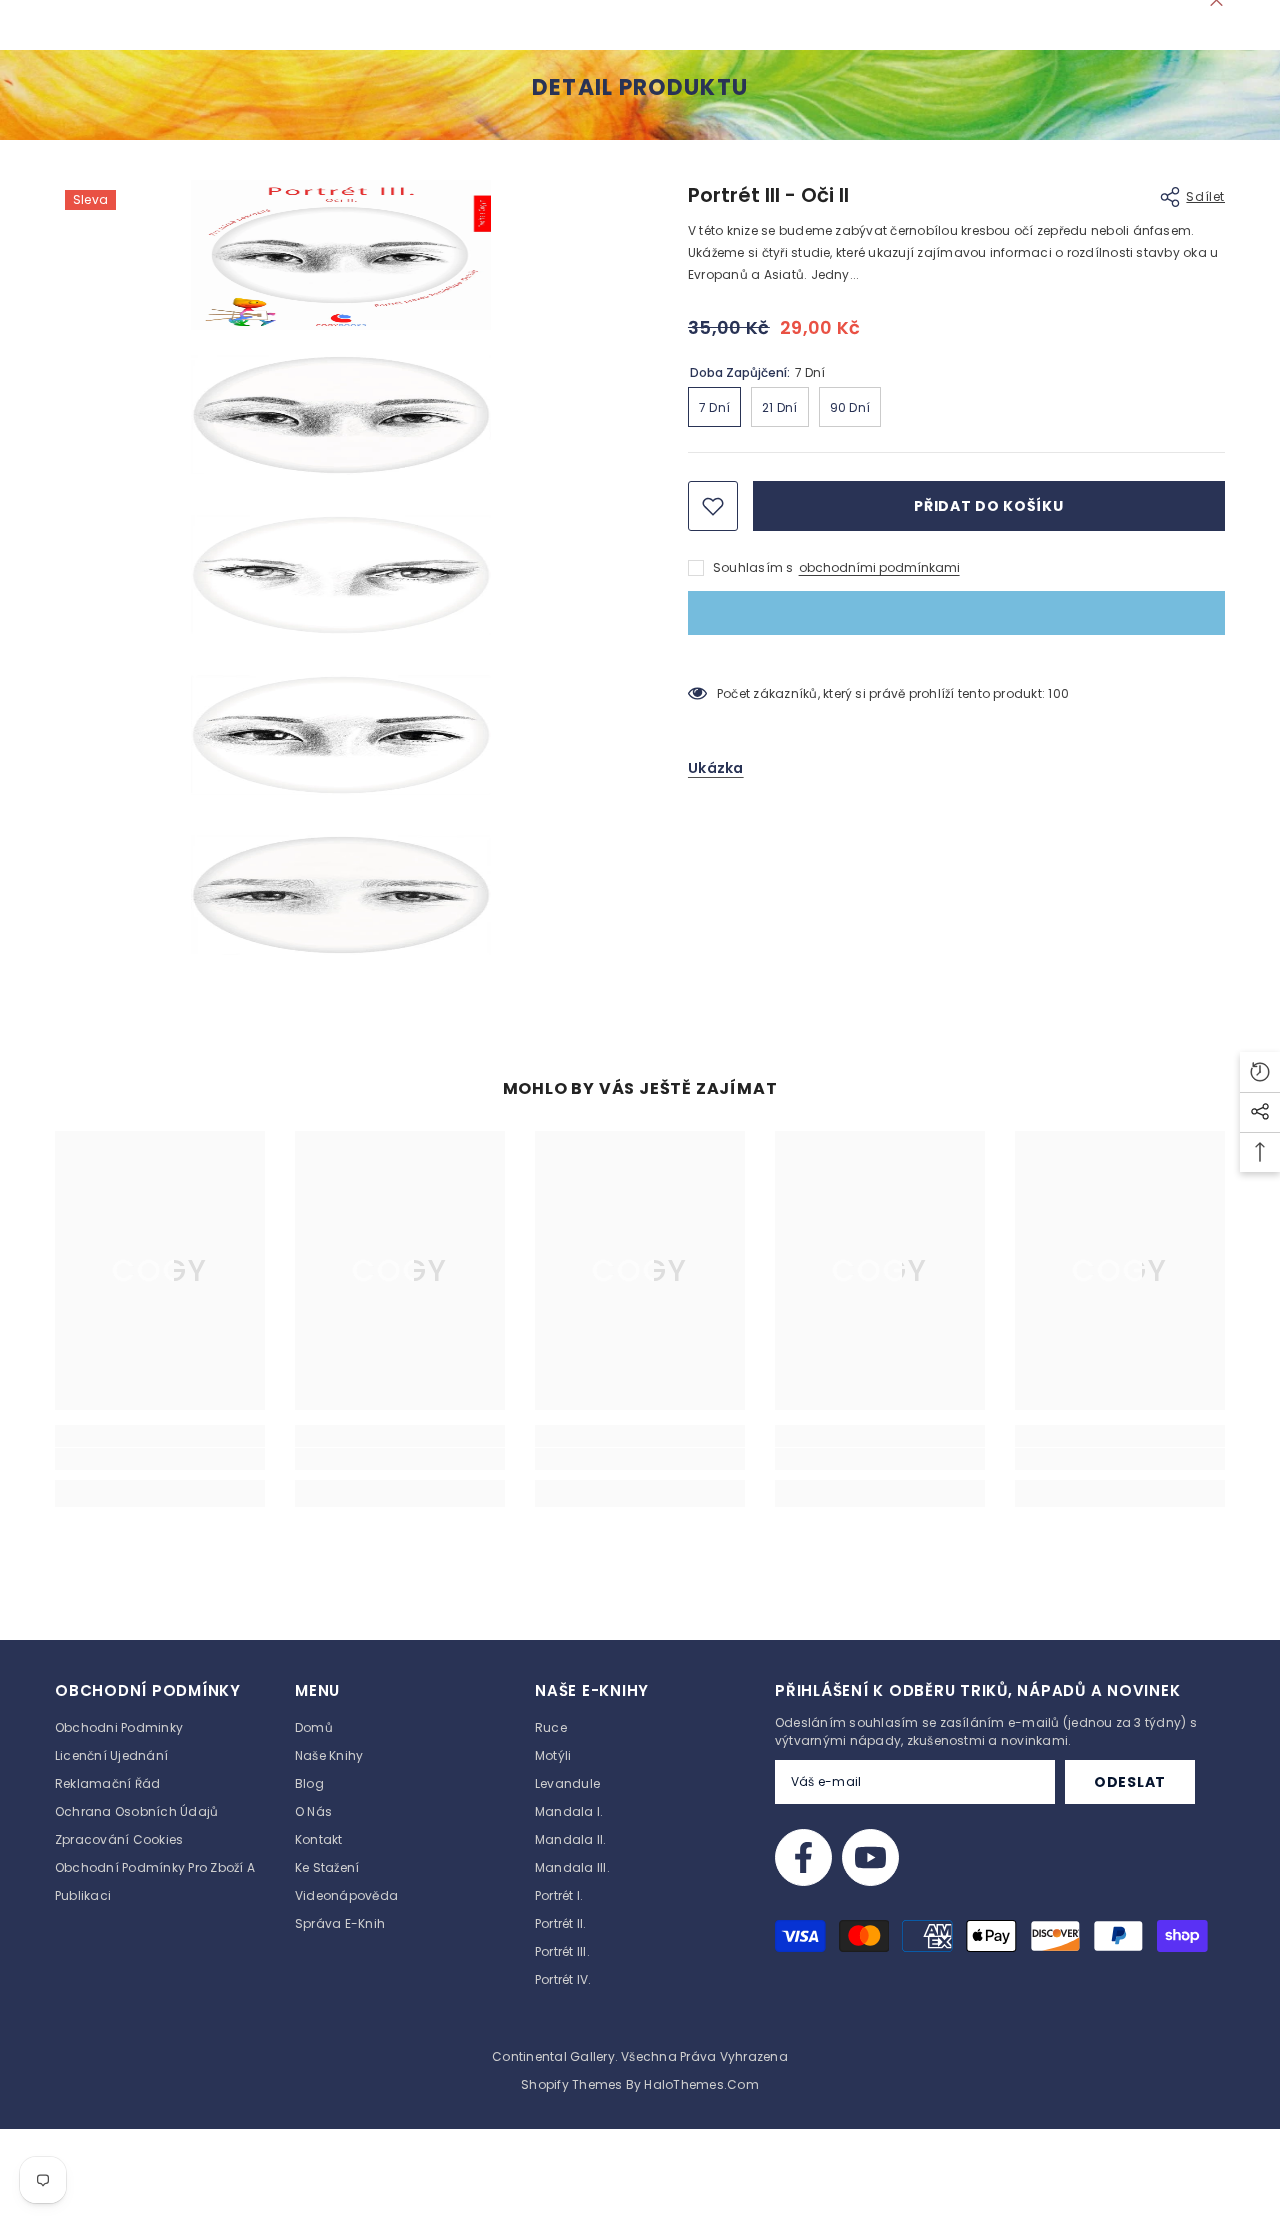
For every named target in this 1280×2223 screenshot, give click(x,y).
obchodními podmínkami (879, 567)
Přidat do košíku (988, 506)
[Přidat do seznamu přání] (713, 506)
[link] (160, 1459)
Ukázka (716, 768)
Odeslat (1130, 1782)
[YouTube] (870, 1857)
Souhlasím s (753, 567)
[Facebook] (803, 1857)
